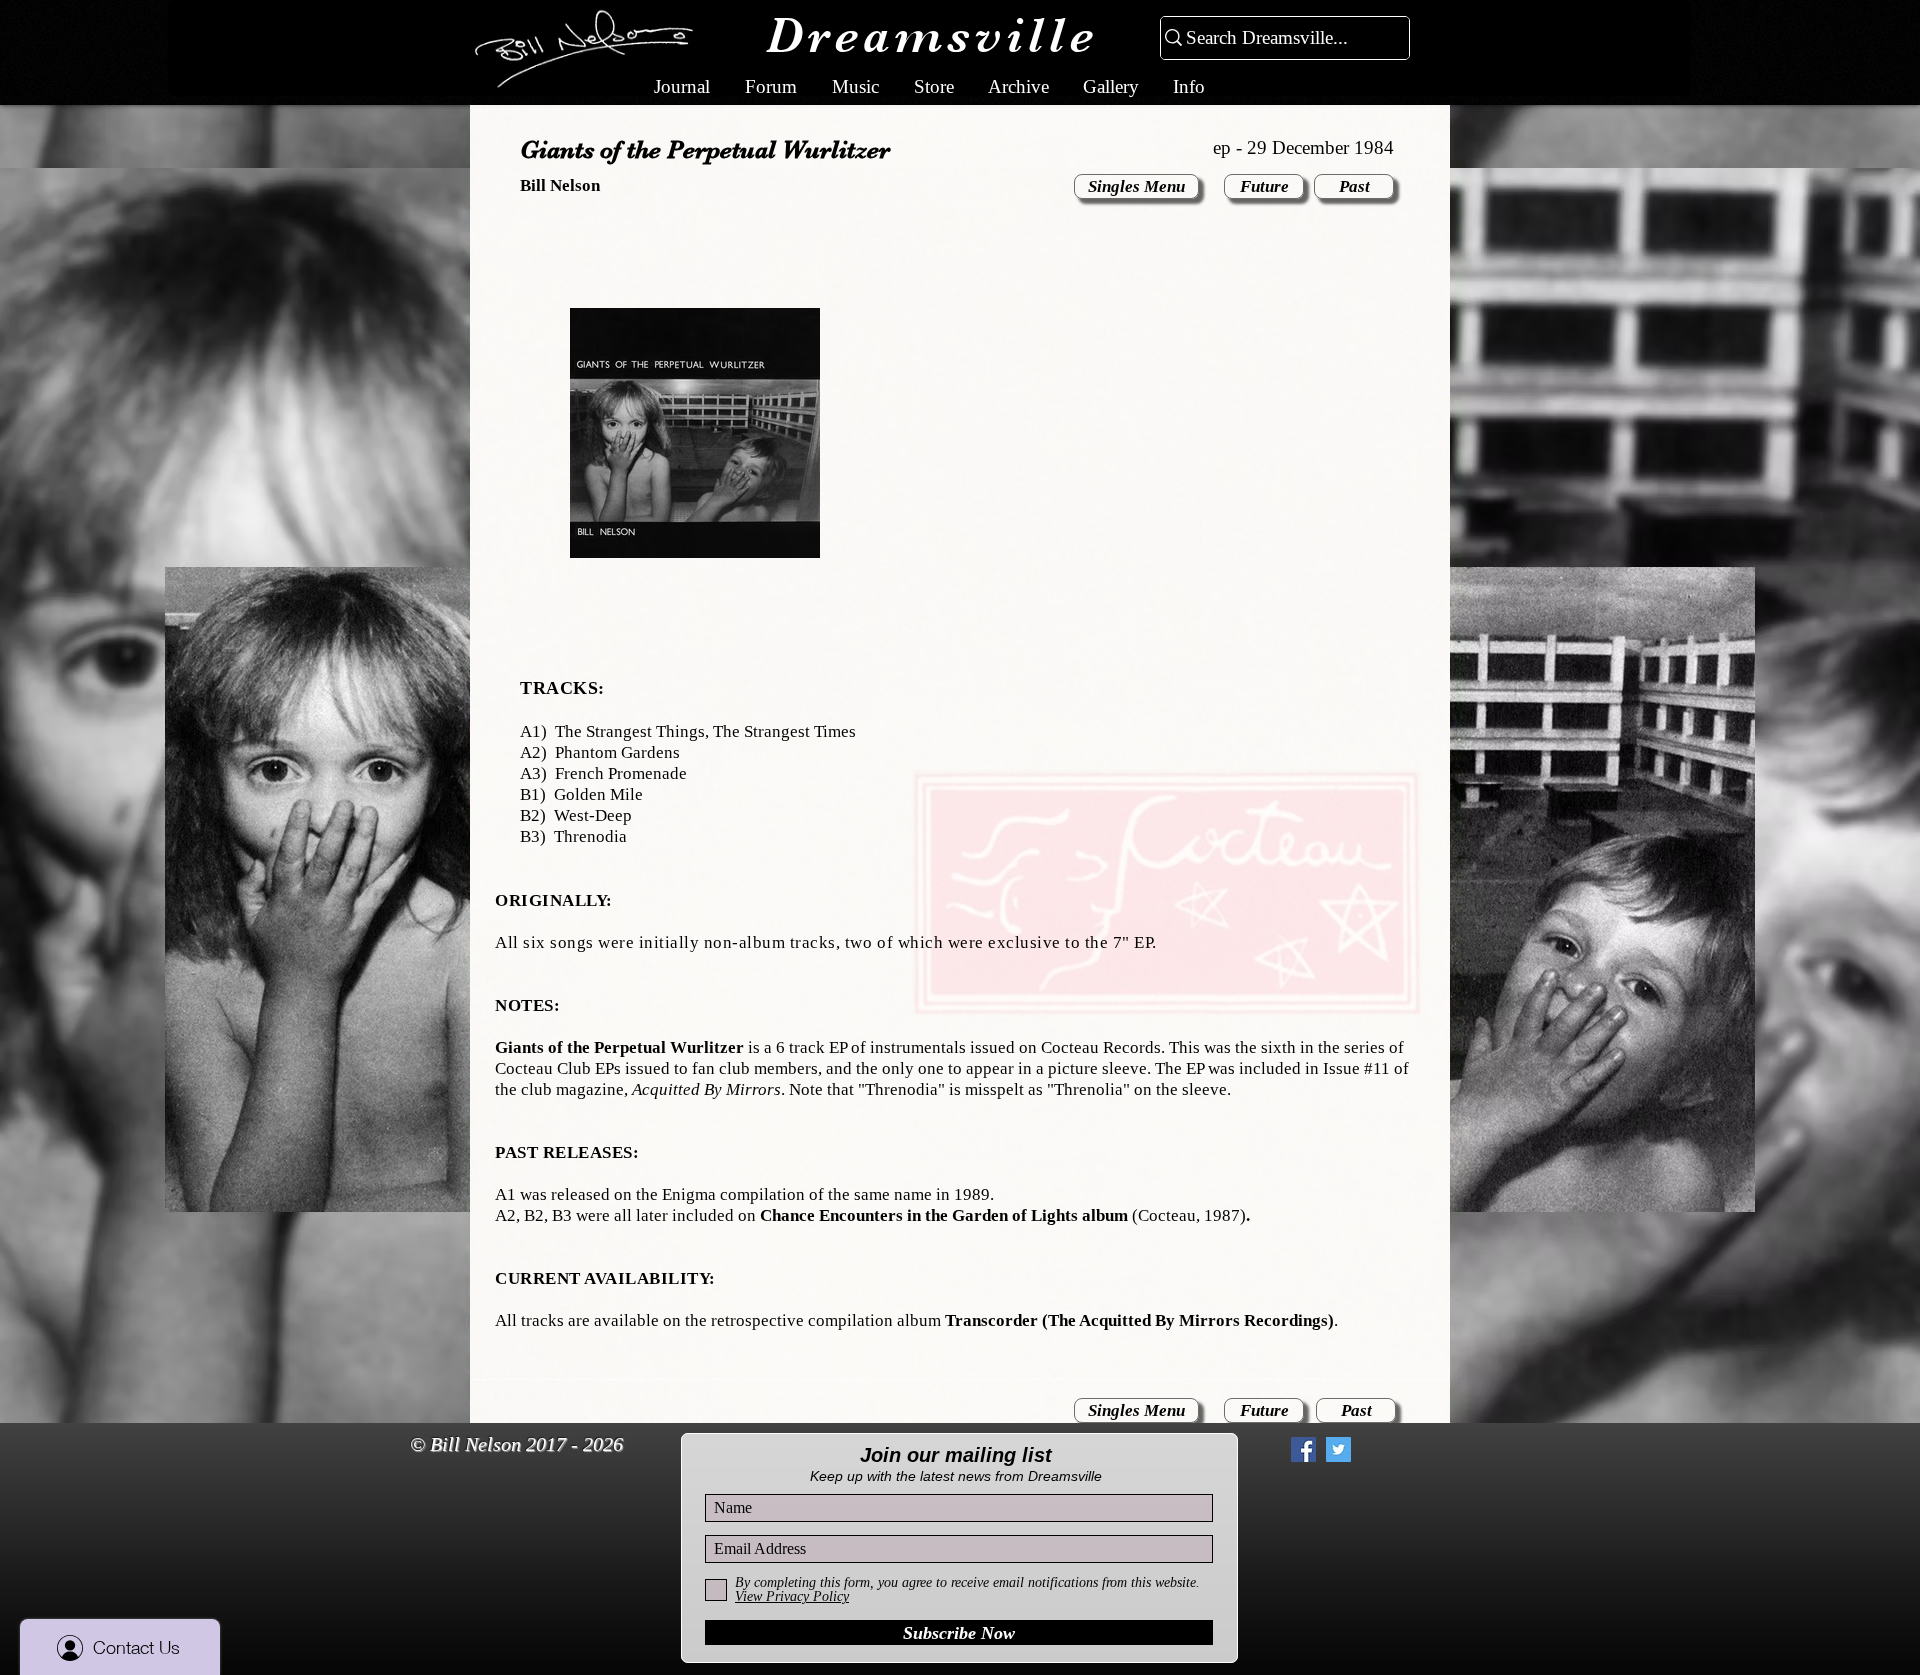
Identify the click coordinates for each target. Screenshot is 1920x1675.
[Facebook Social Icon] (1303, 1449)
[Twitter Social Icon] (1338, 1449)
